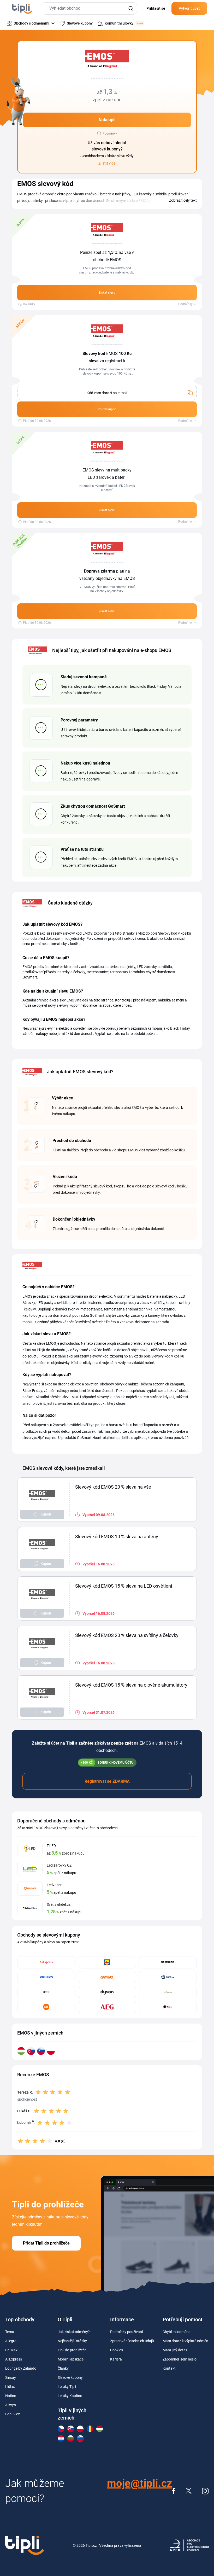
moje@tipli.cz (139, 2483)
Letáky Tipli (67, 2387)
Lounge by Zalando (21, 2368)
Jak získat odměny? (74, 2332)
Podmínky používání (126, 2332)
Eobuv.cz (13, 2414)
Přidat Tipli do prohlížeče (46, 2243)
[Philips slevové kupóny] (46, 1977)
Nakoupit (107, 120)
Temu (10, 2332)
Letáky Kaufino (70, 2396)
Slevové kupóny (70, 2377)
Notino (11, 2396)
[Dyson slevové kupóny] (107, 1992)
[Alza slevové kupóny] (168, 1977)
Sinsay (11, 2377)
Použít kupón (107, 409)
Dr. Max (11, 2350)
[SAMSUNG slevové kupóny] (168, 1962)
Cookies (117, 2350)
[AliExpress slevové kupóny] (46, 1962)
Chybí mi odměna (177, 2332)
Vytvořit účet (189, 8)
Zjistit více (107, 163)
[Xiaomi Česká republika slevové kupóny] (46, 2007)
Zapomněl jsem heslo (180, 2359)
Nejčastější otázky (72, 2341)
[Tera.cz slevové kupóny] (168, 2007)
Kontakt (169, 2368)
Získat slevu (107, 293)
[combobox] (89, 8)
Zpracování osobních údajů (132, 2341)
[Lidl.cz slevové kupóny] (107, 1962)
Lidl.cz (10, 2387)
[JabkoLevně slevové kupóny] (168, 1992)
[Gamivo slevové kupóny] (107, 1977)
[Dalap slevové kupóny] (46, 1992)
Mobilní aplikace (71, 2359)
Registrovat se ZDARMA (107, 1781)
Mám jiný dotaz (175, 2350)
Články (63, 2368)
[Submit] (131, 8)
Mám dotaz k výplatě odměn (185, 2341)
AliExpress (14, 2359)
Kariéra (116, 2359)
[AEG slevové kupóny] (107, 2007)
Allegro (11, 2341)
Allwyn (11, 2405)
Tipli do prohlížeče (72, 2350)
